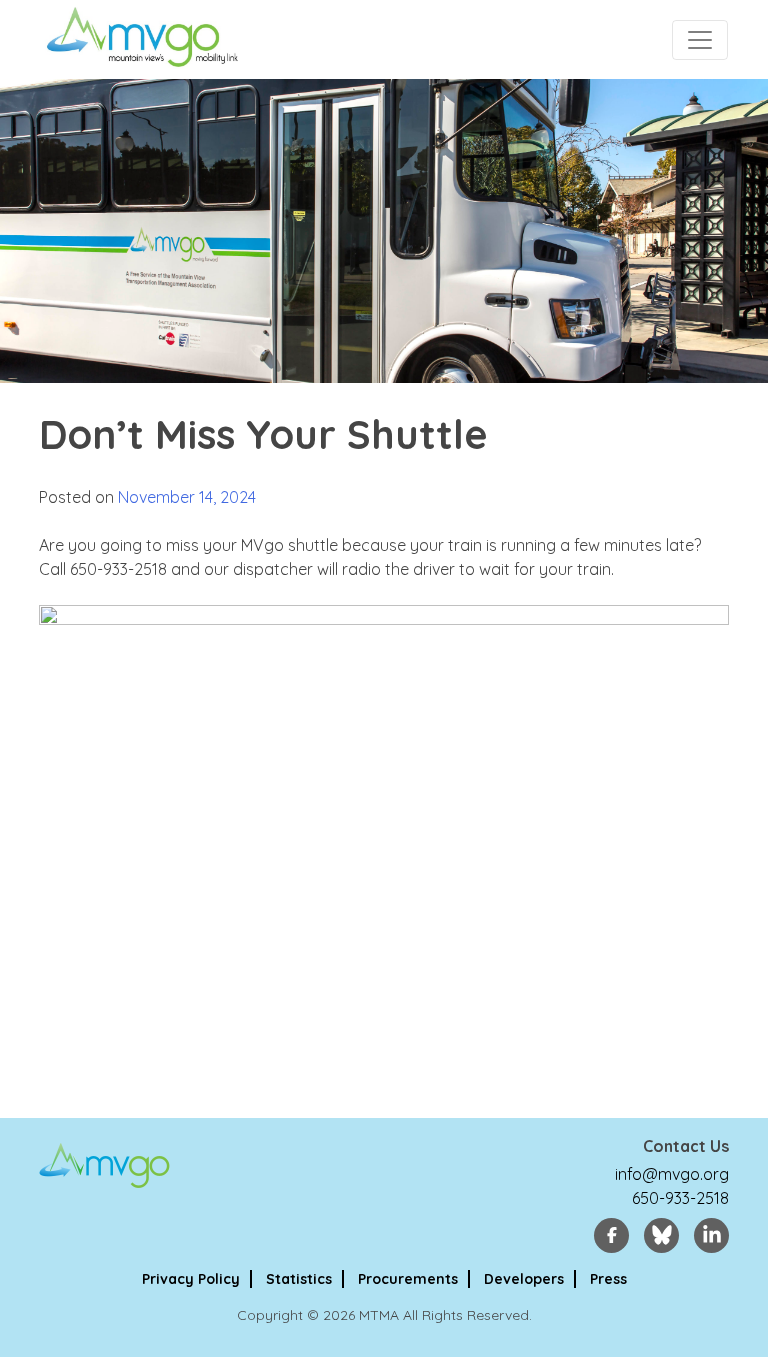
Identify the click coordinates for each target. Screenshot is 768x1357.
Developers (524, 1279)
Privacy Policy (191, 1279)
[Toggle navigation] (700, 40)
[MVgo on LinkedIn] (711, 1235)
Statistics (299, 1279)
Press (608, 1279)
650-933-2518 (680, 1198)
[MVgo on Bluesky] (661, 1235)
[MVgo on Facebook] (611, 1235)
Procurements (408, 1279)
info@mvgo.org (672, 1174)
